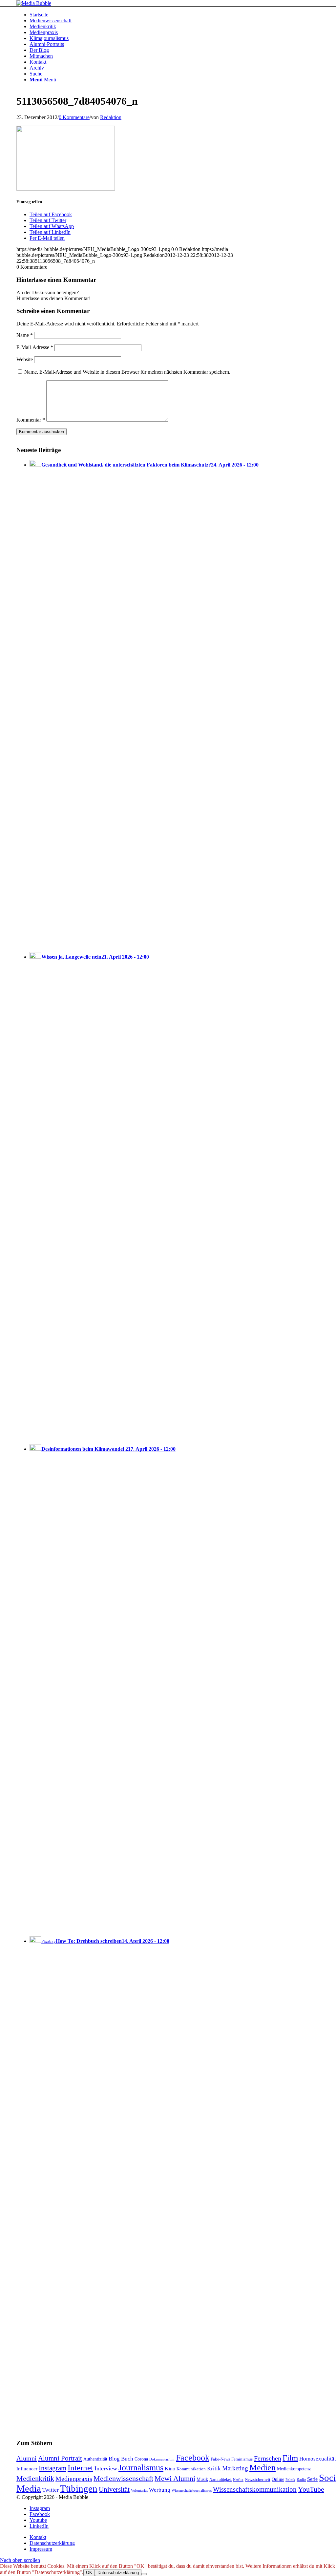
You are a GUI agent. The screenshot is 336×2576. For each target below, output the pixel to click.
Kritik (214, 2469)
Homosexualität (318, 2459)
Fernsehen (268, 2458)
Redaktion (111, 117)
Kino (170, 2469)
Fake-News (220, 2459)
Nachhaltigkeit (220, 2480)
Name (25, 335)
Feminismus (242, 2459)
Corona (141, 2459)
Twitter (51, 2490)
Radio (301, 2480)
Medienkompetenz (294, 2469)
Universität (114, 2489)
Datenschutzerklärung (118, 2573)
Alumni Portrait (60, 2458)
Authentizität (95, 2459)
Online (278, 2479)
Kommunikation (191, 2469)
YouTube (311, 2489)
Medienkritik (35, 2478)
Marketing (235, 2468)
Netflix (238, 2480)
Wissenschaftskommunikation (255, 2489)
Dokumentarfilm (162, 2459)
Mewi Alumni (175, 2479)
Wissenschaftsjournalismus (192, 2491)
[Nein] (144, 2574)
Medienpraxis (74, 2479)
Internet (80, 2467)
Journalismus (141, 2468)
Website (25, 359)
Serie (312, 2479)
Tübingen (79, 2488)
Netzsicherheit (258, 2480)
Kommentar (31, 420)
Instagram (52, 2468)
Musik (202, 2479)
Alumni (27, 2458)
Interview (106, 2468)
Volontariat (139, 2490)
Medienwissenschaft (123, 2479)
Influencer (27, 2469)
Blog (114, 2459)
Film (290, 2458)
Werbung (160, 2490)
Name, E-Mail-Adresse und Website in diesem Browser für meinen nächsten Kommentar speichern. (127, 372)
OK (89, 2573)
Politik (290, 2480)
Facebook (193, 2458)
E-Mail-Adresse (35, 347)
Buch (127, 2459)
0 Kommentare (74, 117)
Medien (262, 2468)
